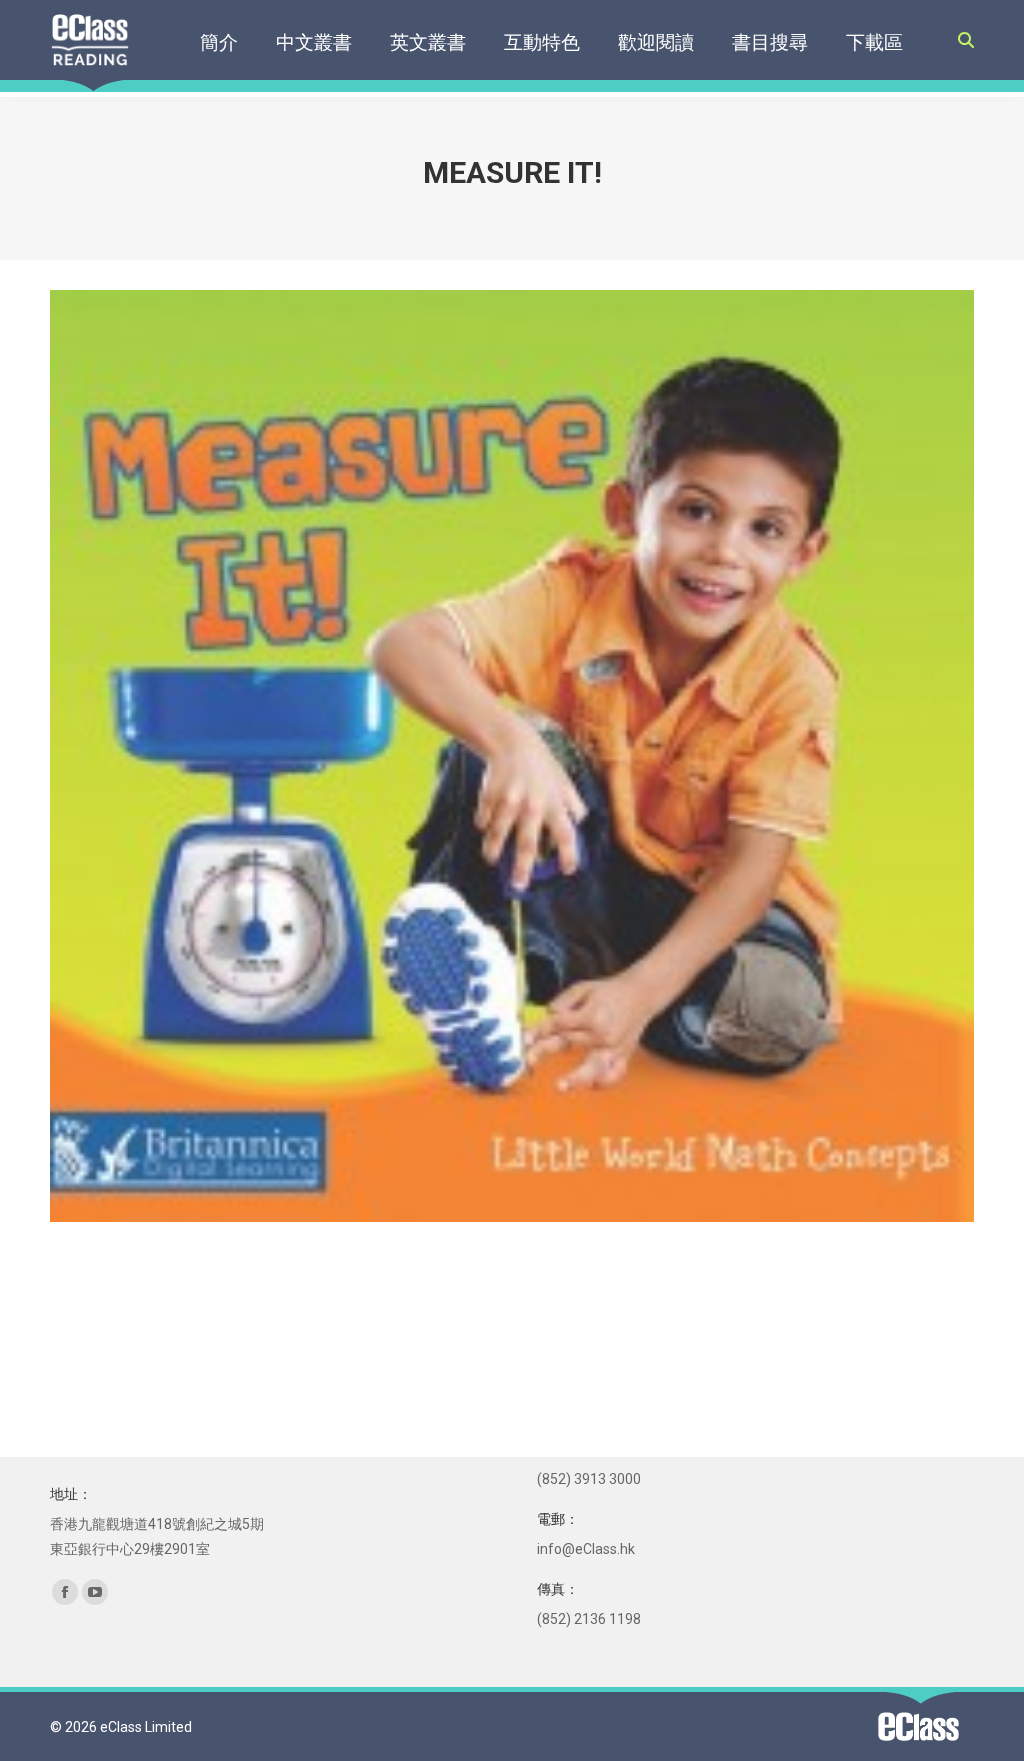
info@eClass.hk (586, 1549)
